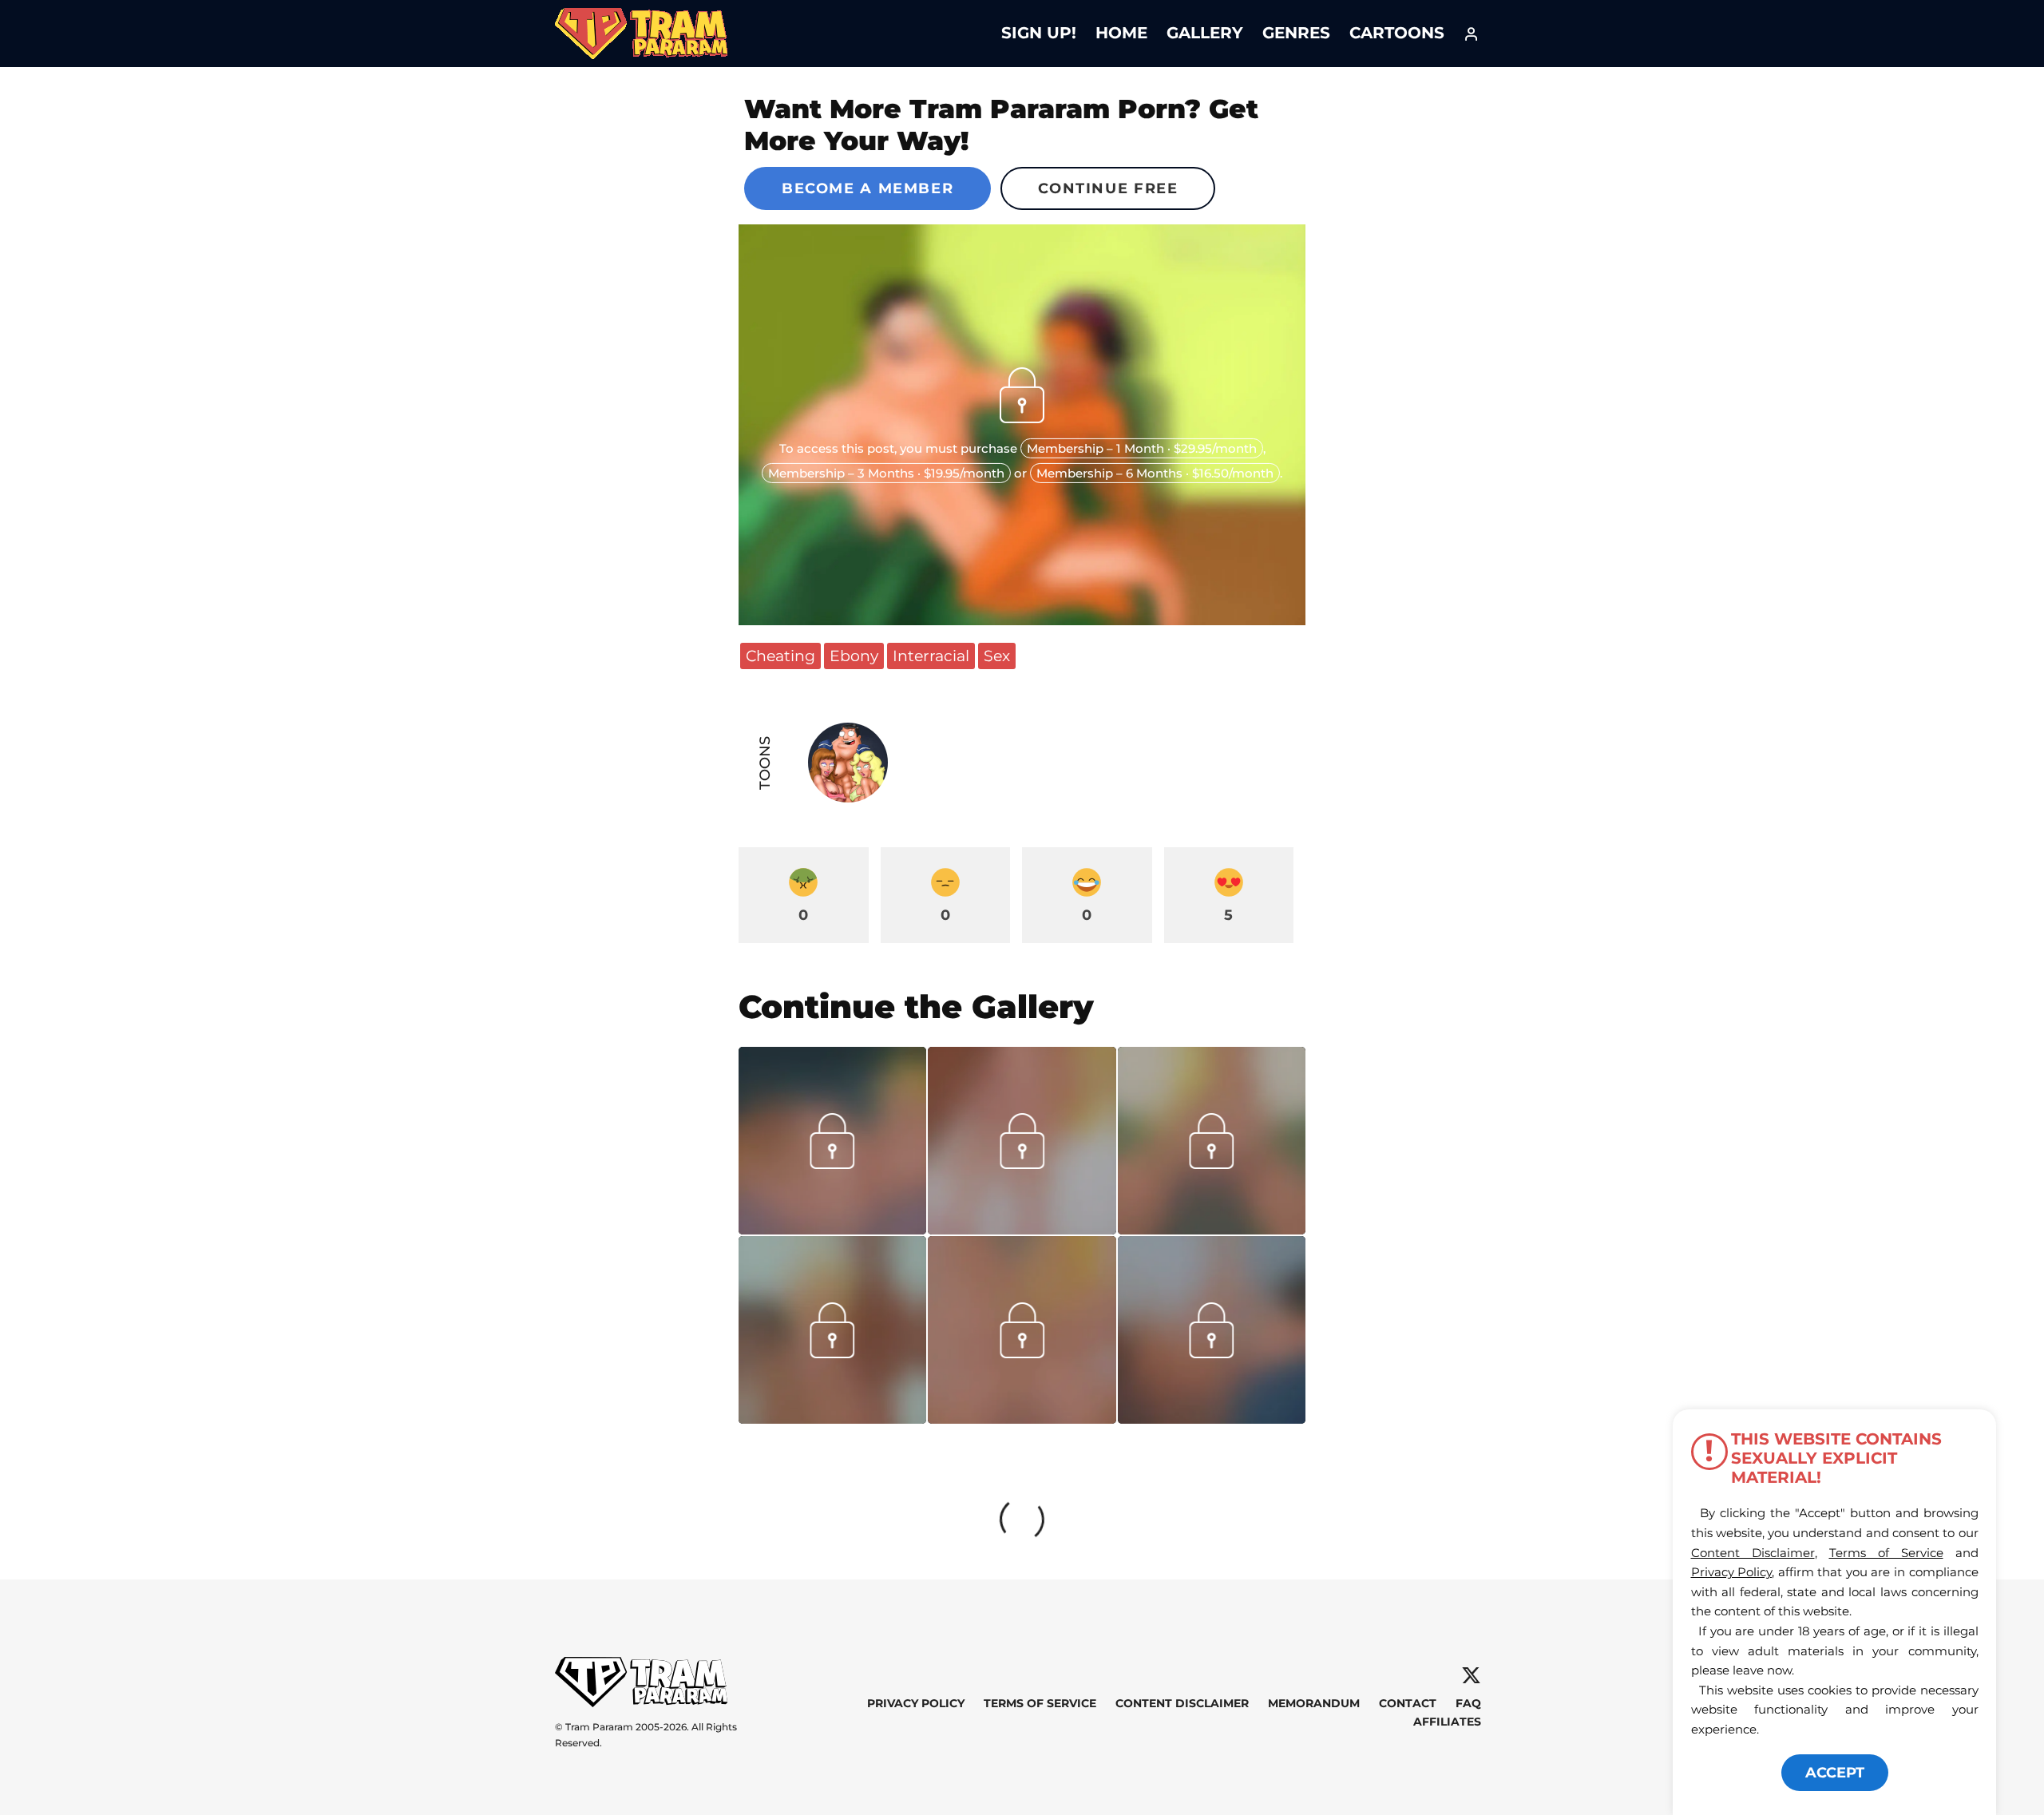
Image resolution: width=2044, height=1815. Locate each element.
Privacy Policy (916, 1703)
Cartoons (1397, 33)
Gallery (1205, 33)
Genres (1296, 33)
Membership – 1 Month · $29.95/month (1142, 448)
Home (1121, 33)
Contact (1408, 1703)
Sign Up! (1039, 33)
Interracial (931, 656)
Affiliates (1447, 1722)
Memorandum (1314, 1703)
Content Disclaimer (1182, 1703)
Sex (997, 656)
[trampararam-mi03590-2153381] (832, 1229)
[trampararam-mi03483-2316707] (1022, 1418)
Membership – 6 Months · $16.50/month (1155, 473)
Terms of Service (1040, 1703)
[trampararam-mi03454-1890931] (1212, 1418)
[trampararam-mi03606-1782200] (1022, 1229)
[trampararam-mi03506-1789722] (832, 1418)
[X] (1471, 1676)
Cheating (780, 656)
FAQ (1468, 1703)
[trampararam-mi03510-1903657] (1212, 1229)
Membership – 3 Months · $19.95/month (886, 473)
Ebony (854, 656)
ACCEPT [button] (1835, 1773)
